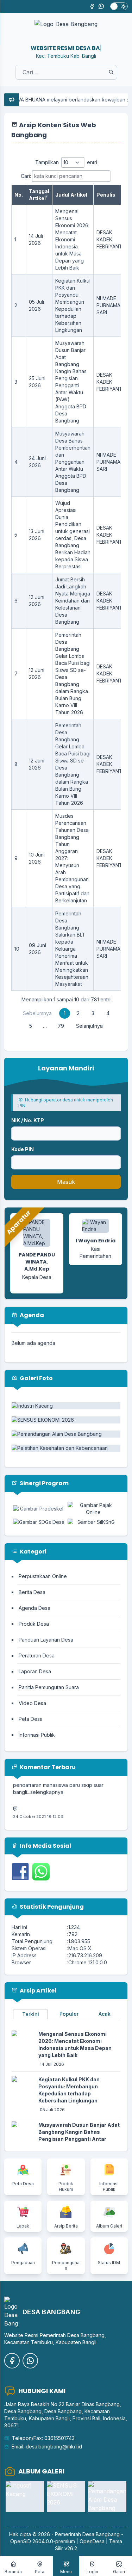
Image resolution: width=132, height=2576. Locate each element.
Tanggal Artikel (39, 195)
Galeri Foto (36, 1378)
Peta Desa (31, 1719)
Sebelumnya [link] (37, 1013)
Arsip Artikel (37, 1991)
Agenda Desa (34, 1608)
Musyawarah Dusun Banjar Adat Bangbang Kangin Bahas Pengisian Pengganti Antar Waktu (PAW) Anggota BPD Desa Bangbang (79, 2139)
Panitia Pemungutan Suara (49, 1687)
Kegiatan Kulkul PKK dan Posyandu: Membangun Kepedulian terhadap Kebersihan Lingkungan (69, 2090)
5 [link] (31, 1026)
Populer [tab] (69, 2014)
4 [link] (108, 1013)
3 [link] (93, 1013)
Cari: (26, 176)
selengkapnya (47, 1784)
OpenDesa (92, 2541)
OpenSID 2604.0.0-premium (43, 2541)
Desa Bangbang (101, 2534)
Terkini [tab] (31, 2014)
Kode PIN (23, 1149)
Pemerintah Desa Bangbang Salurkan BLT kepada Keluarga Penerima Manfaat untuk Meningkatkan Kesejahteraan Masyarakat (72, 949)
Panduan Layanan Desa (46, 1640)
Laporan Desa (35, 1671)
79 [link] (61, 1026)
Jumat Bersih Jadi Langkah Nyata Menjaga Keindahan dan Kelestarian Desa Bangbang (73, 601)
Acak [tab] (105, 2014)
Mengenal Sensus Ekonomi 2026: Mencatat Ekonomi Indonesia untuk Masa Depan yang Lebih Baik (72, 239)
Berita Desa (32, 1592)
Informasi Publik (37, 1735)
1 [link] (65, 1013)
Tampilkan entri (66, 162)
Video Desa (32, 1703)
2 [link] (78, 1013)
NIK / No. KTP (28, 1120)
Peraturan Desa (37, 1655)
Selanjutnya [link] (89, 1026)
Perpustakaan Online (43, 1576)
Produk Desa (34, 1624)
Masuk (66, 1182)
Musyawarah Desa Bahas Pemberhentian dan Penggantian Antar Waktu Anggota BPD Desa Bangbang (73, 462)
